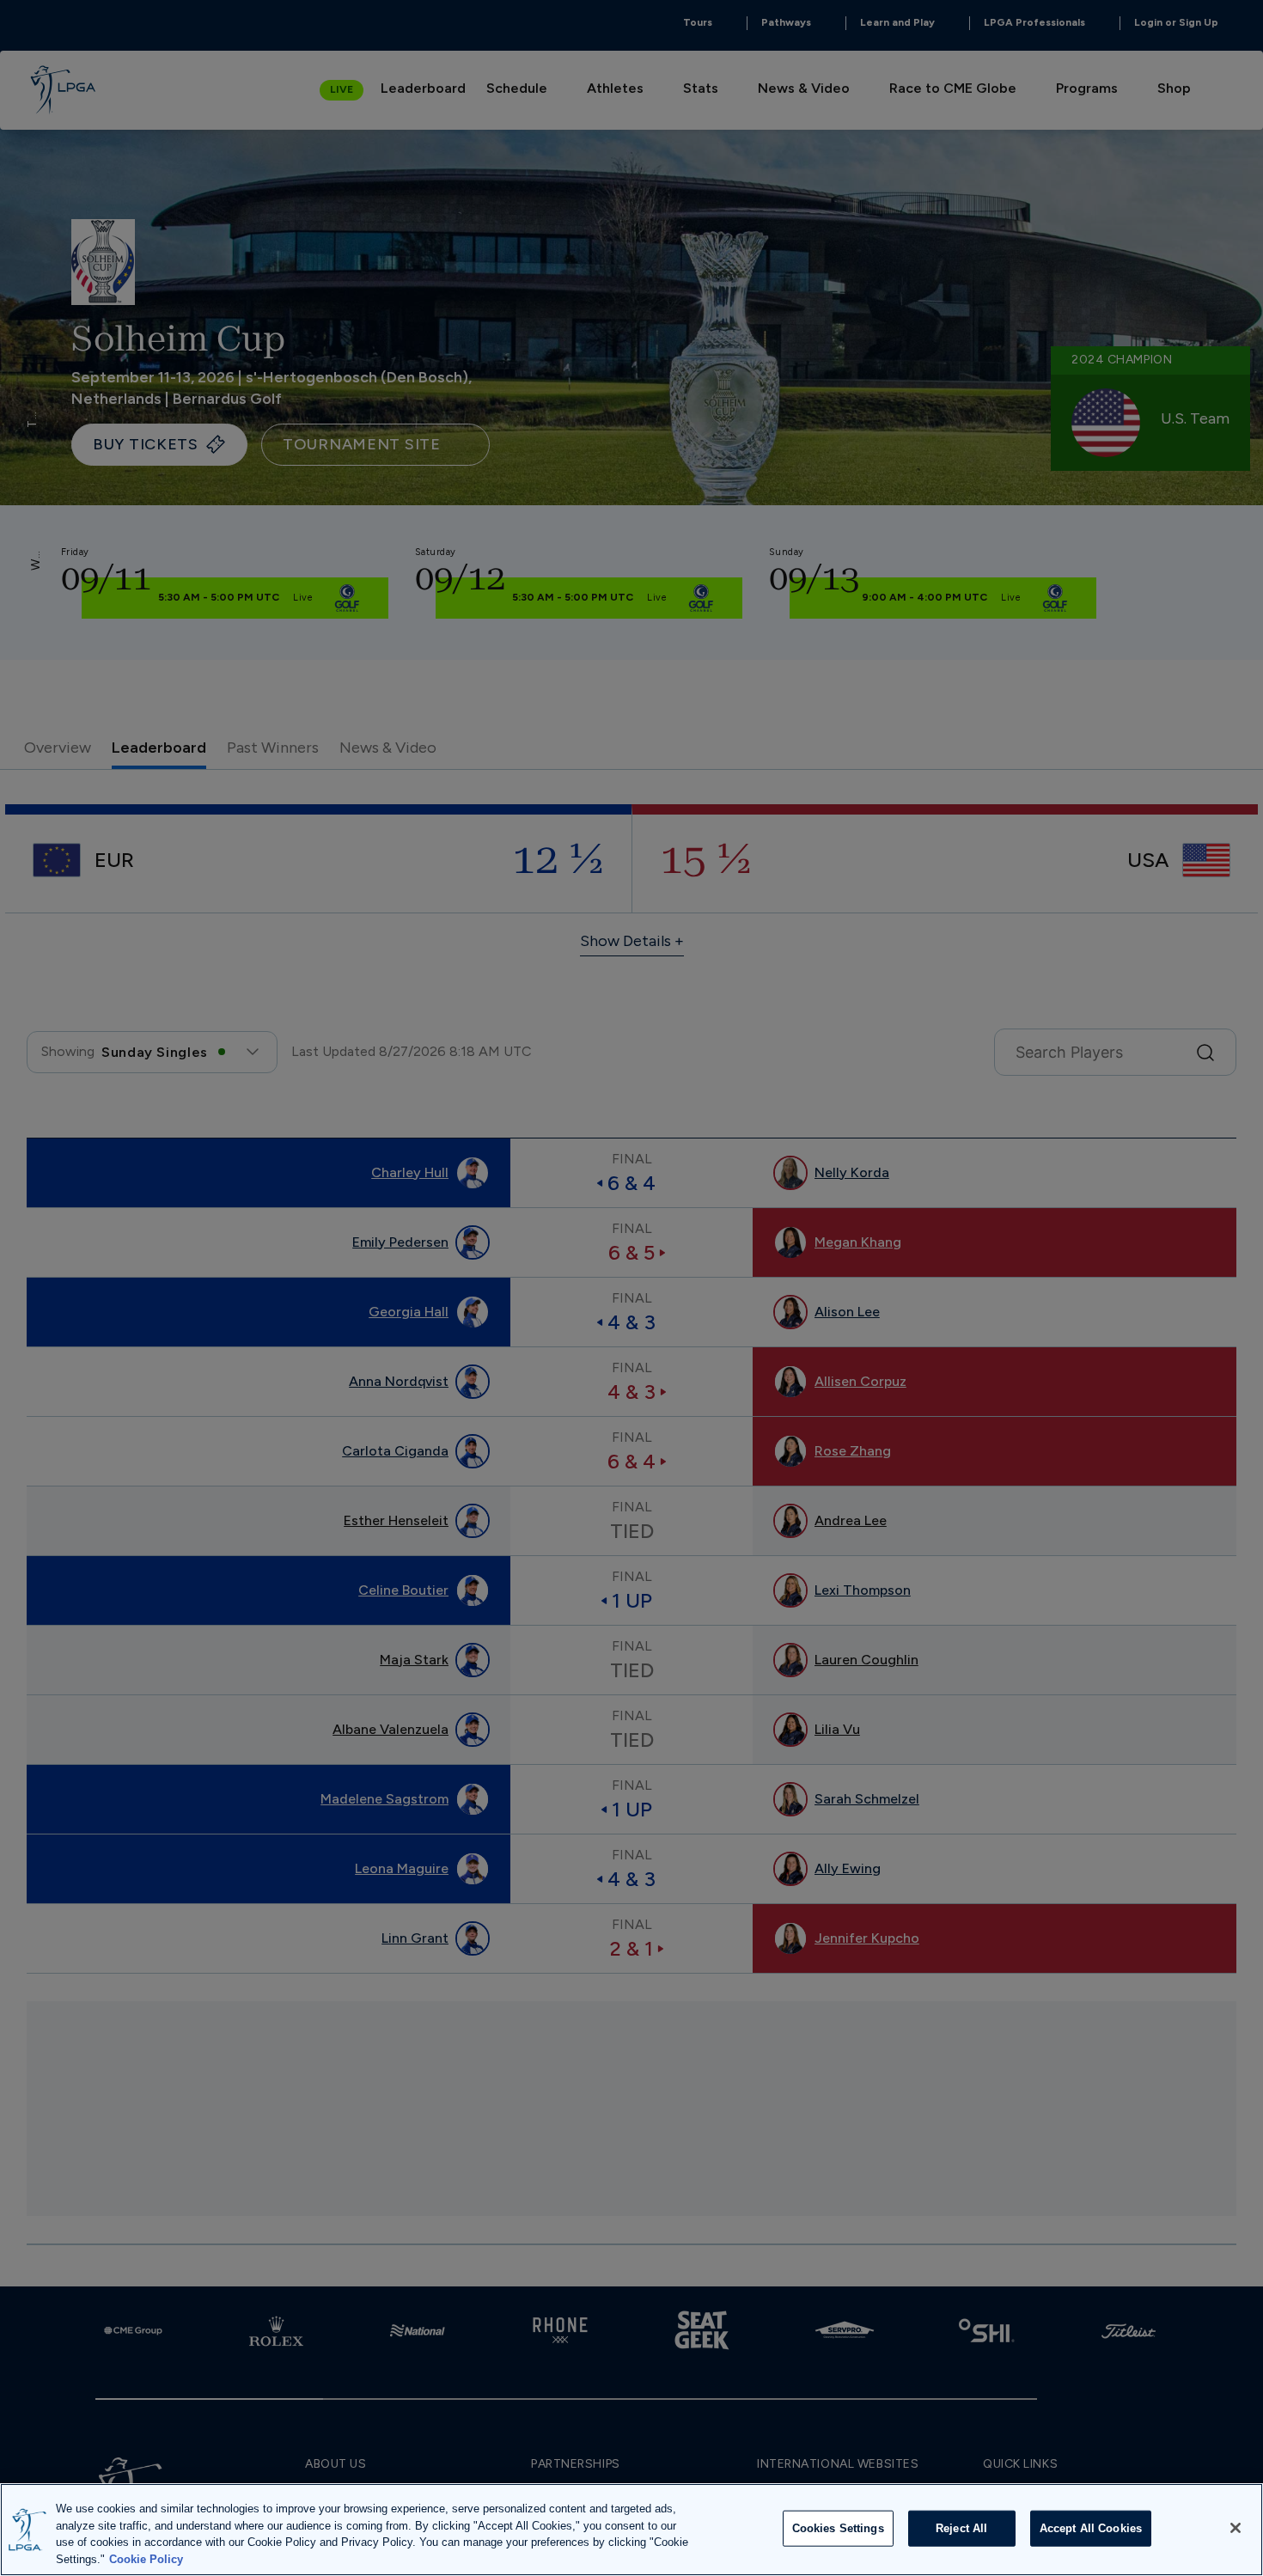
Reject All (961, 2528)
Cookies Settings (838, 2528)
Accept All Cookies (1091, 2528)
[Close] (1236, 2528)
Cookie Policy (146, 2558)
